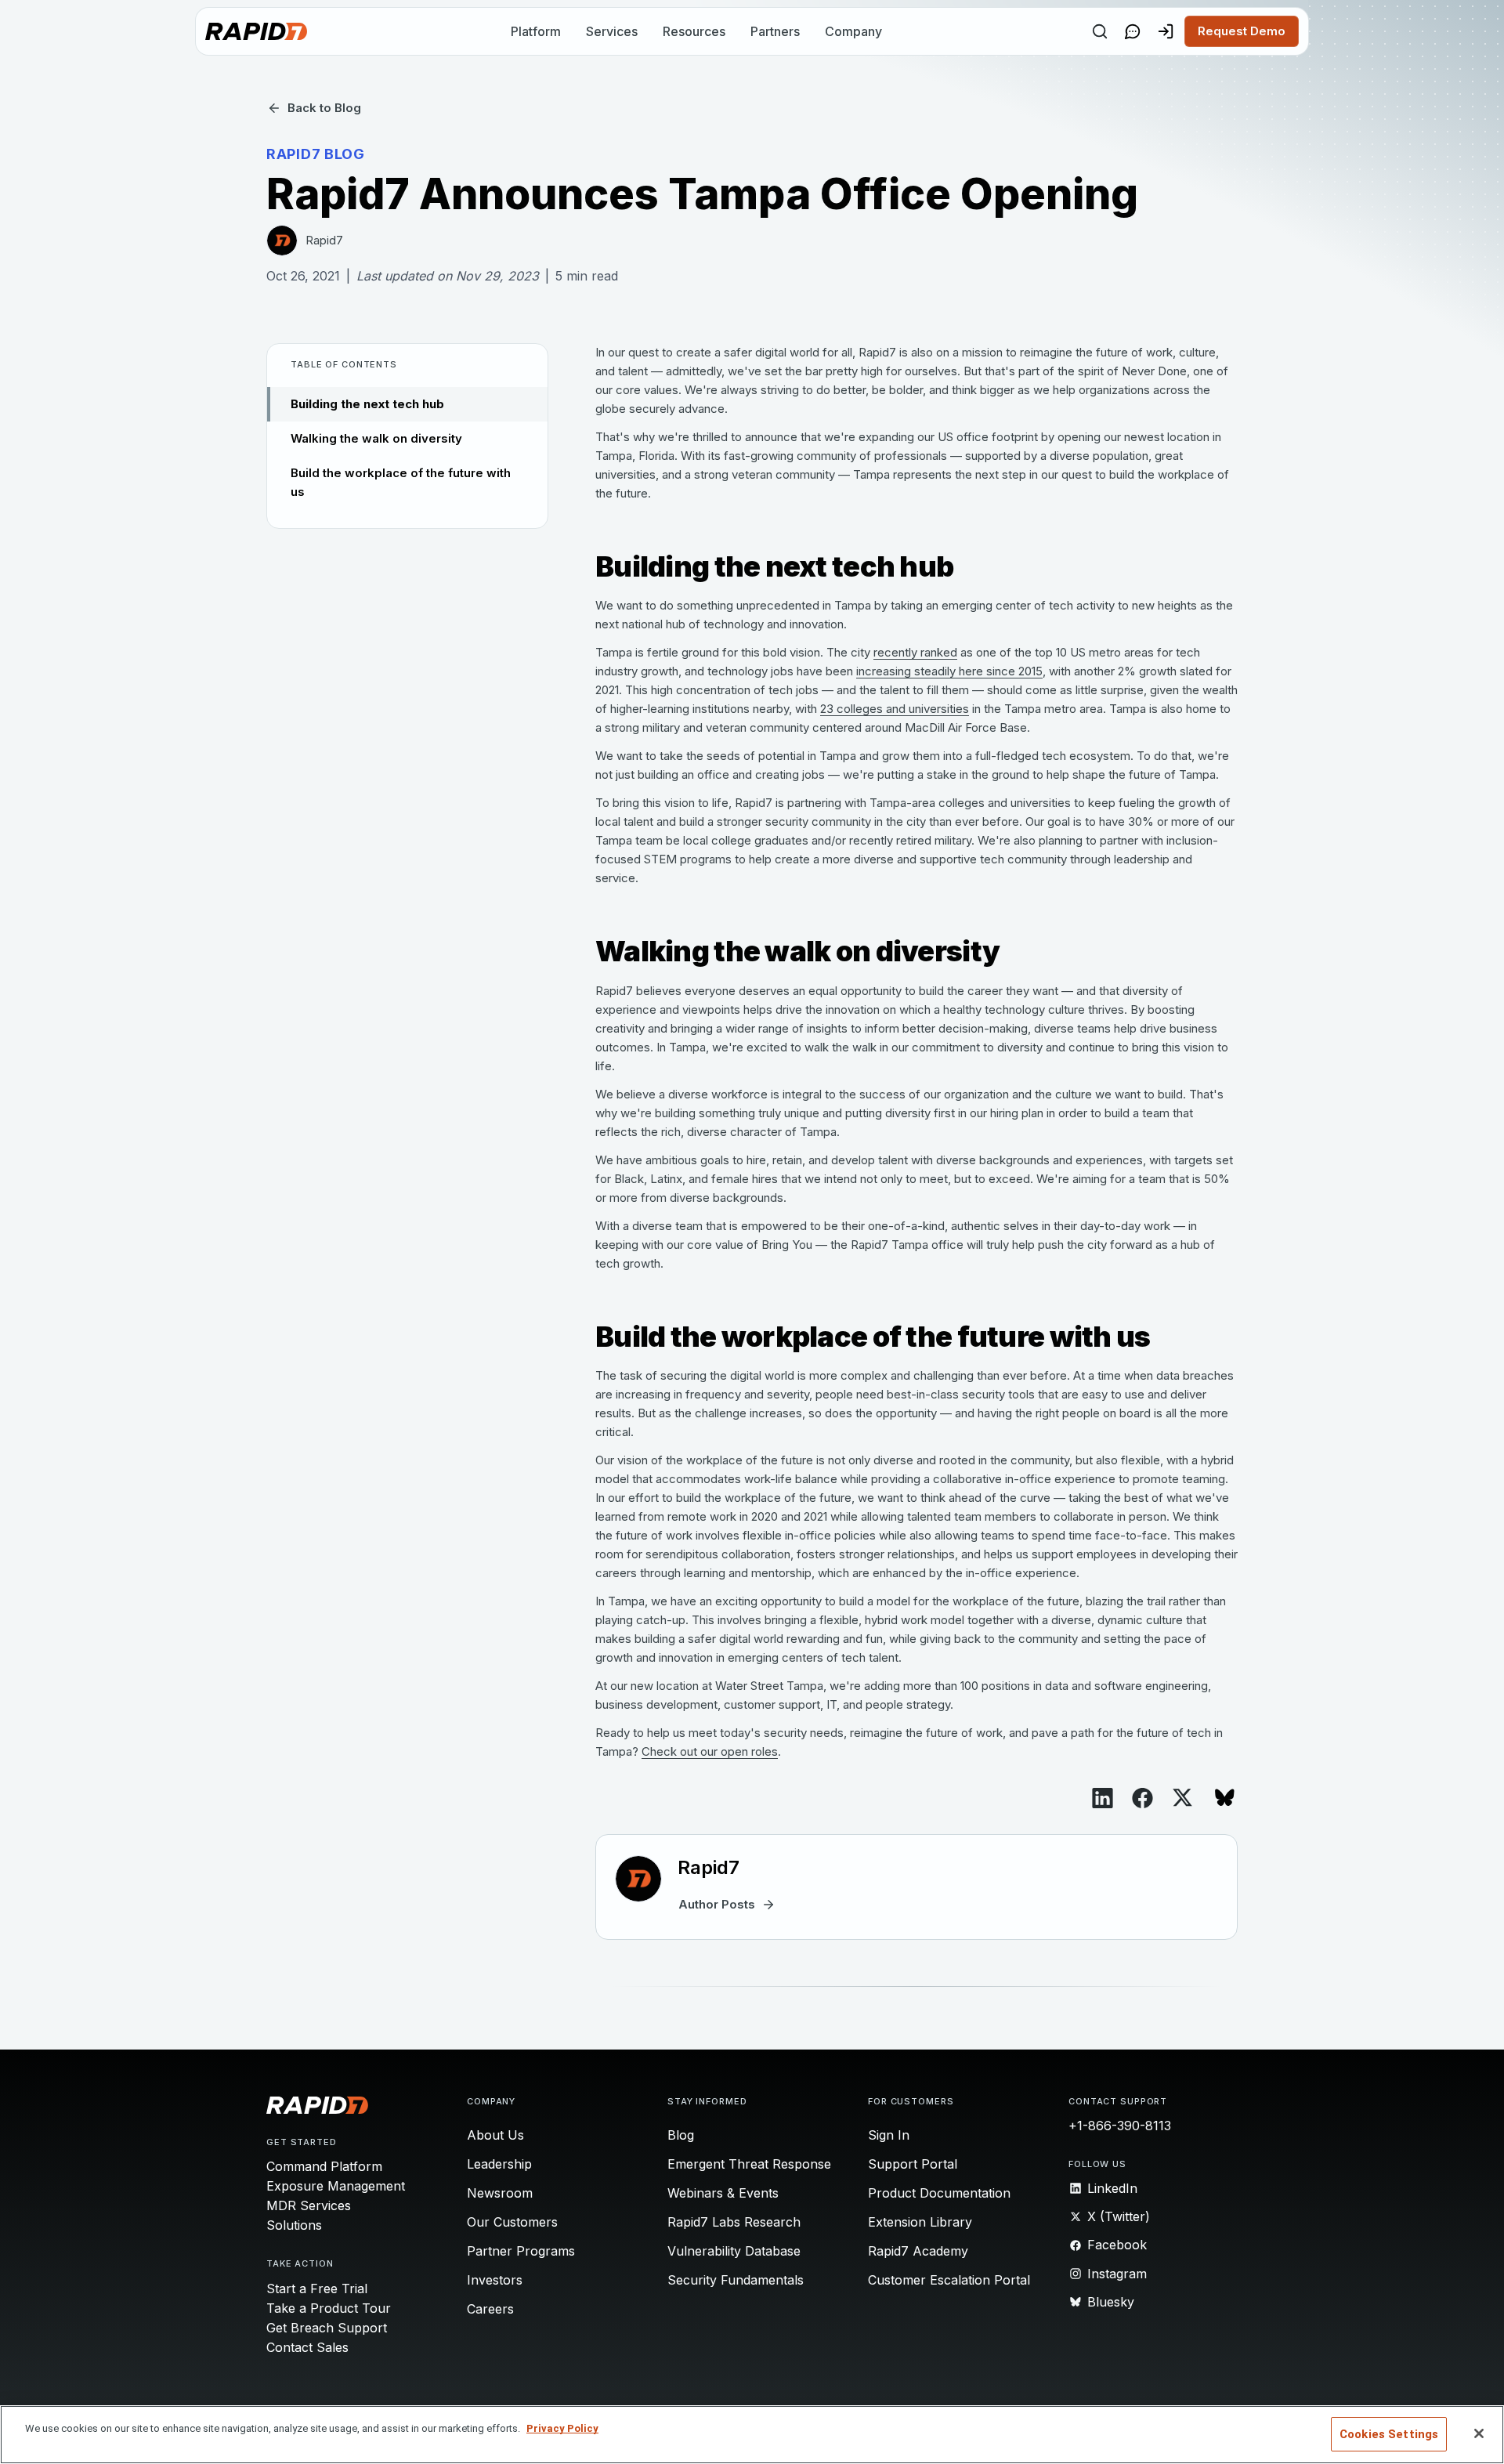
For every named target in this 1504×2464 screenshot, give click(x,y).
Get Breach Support (327, 2328)
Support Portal (913, 2164)
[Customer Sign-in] (1166, 31)
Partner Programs (521, 2251)
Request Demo (1242, 31)
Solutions (294, 2225)
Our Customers (512, 2222)
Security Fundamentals (736, 2280)
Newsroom (500, 2193)
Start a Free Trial (317, 2289)
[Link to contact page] (1133, 31)
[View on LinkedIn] (1103, 1798)
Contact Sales (307, 2347)
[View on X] (1182, 1798)
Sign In (889, 2135)
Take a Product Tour (329, 2308)
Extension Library (920, 2222)
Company (853, 31)
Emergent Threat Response (749, 2164)
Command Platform (324, 2166)
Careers (490, 2309)
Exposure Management (336, 2186)
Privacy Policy (562, 2428)
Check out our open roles (710, 1751)
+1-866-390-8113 (1120, 2126)
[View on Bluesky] (1225, 1798)
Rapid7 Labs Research (734, 2222)
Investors (495, 2280)
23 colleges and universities (895, 709)
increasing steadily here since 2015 (949, 671)
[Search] (1100, 31)
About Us (495, 2135)
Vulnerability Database (734, 2251)
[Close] (1479, 2433)
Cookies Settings (1389, 2434)
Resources (694, 31)
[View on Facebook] (1142, 1798)
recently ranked (915, 652)
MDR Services (309, 2205)
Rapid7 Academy (918, 2251)
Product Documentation (939, 2193)
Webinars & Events (723, 2193)
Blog (681, 2135)
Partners (775, 31)
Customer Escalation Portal (949, 2280)
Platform (536, 31)
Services (612, 31)
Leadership (499, 2164)
